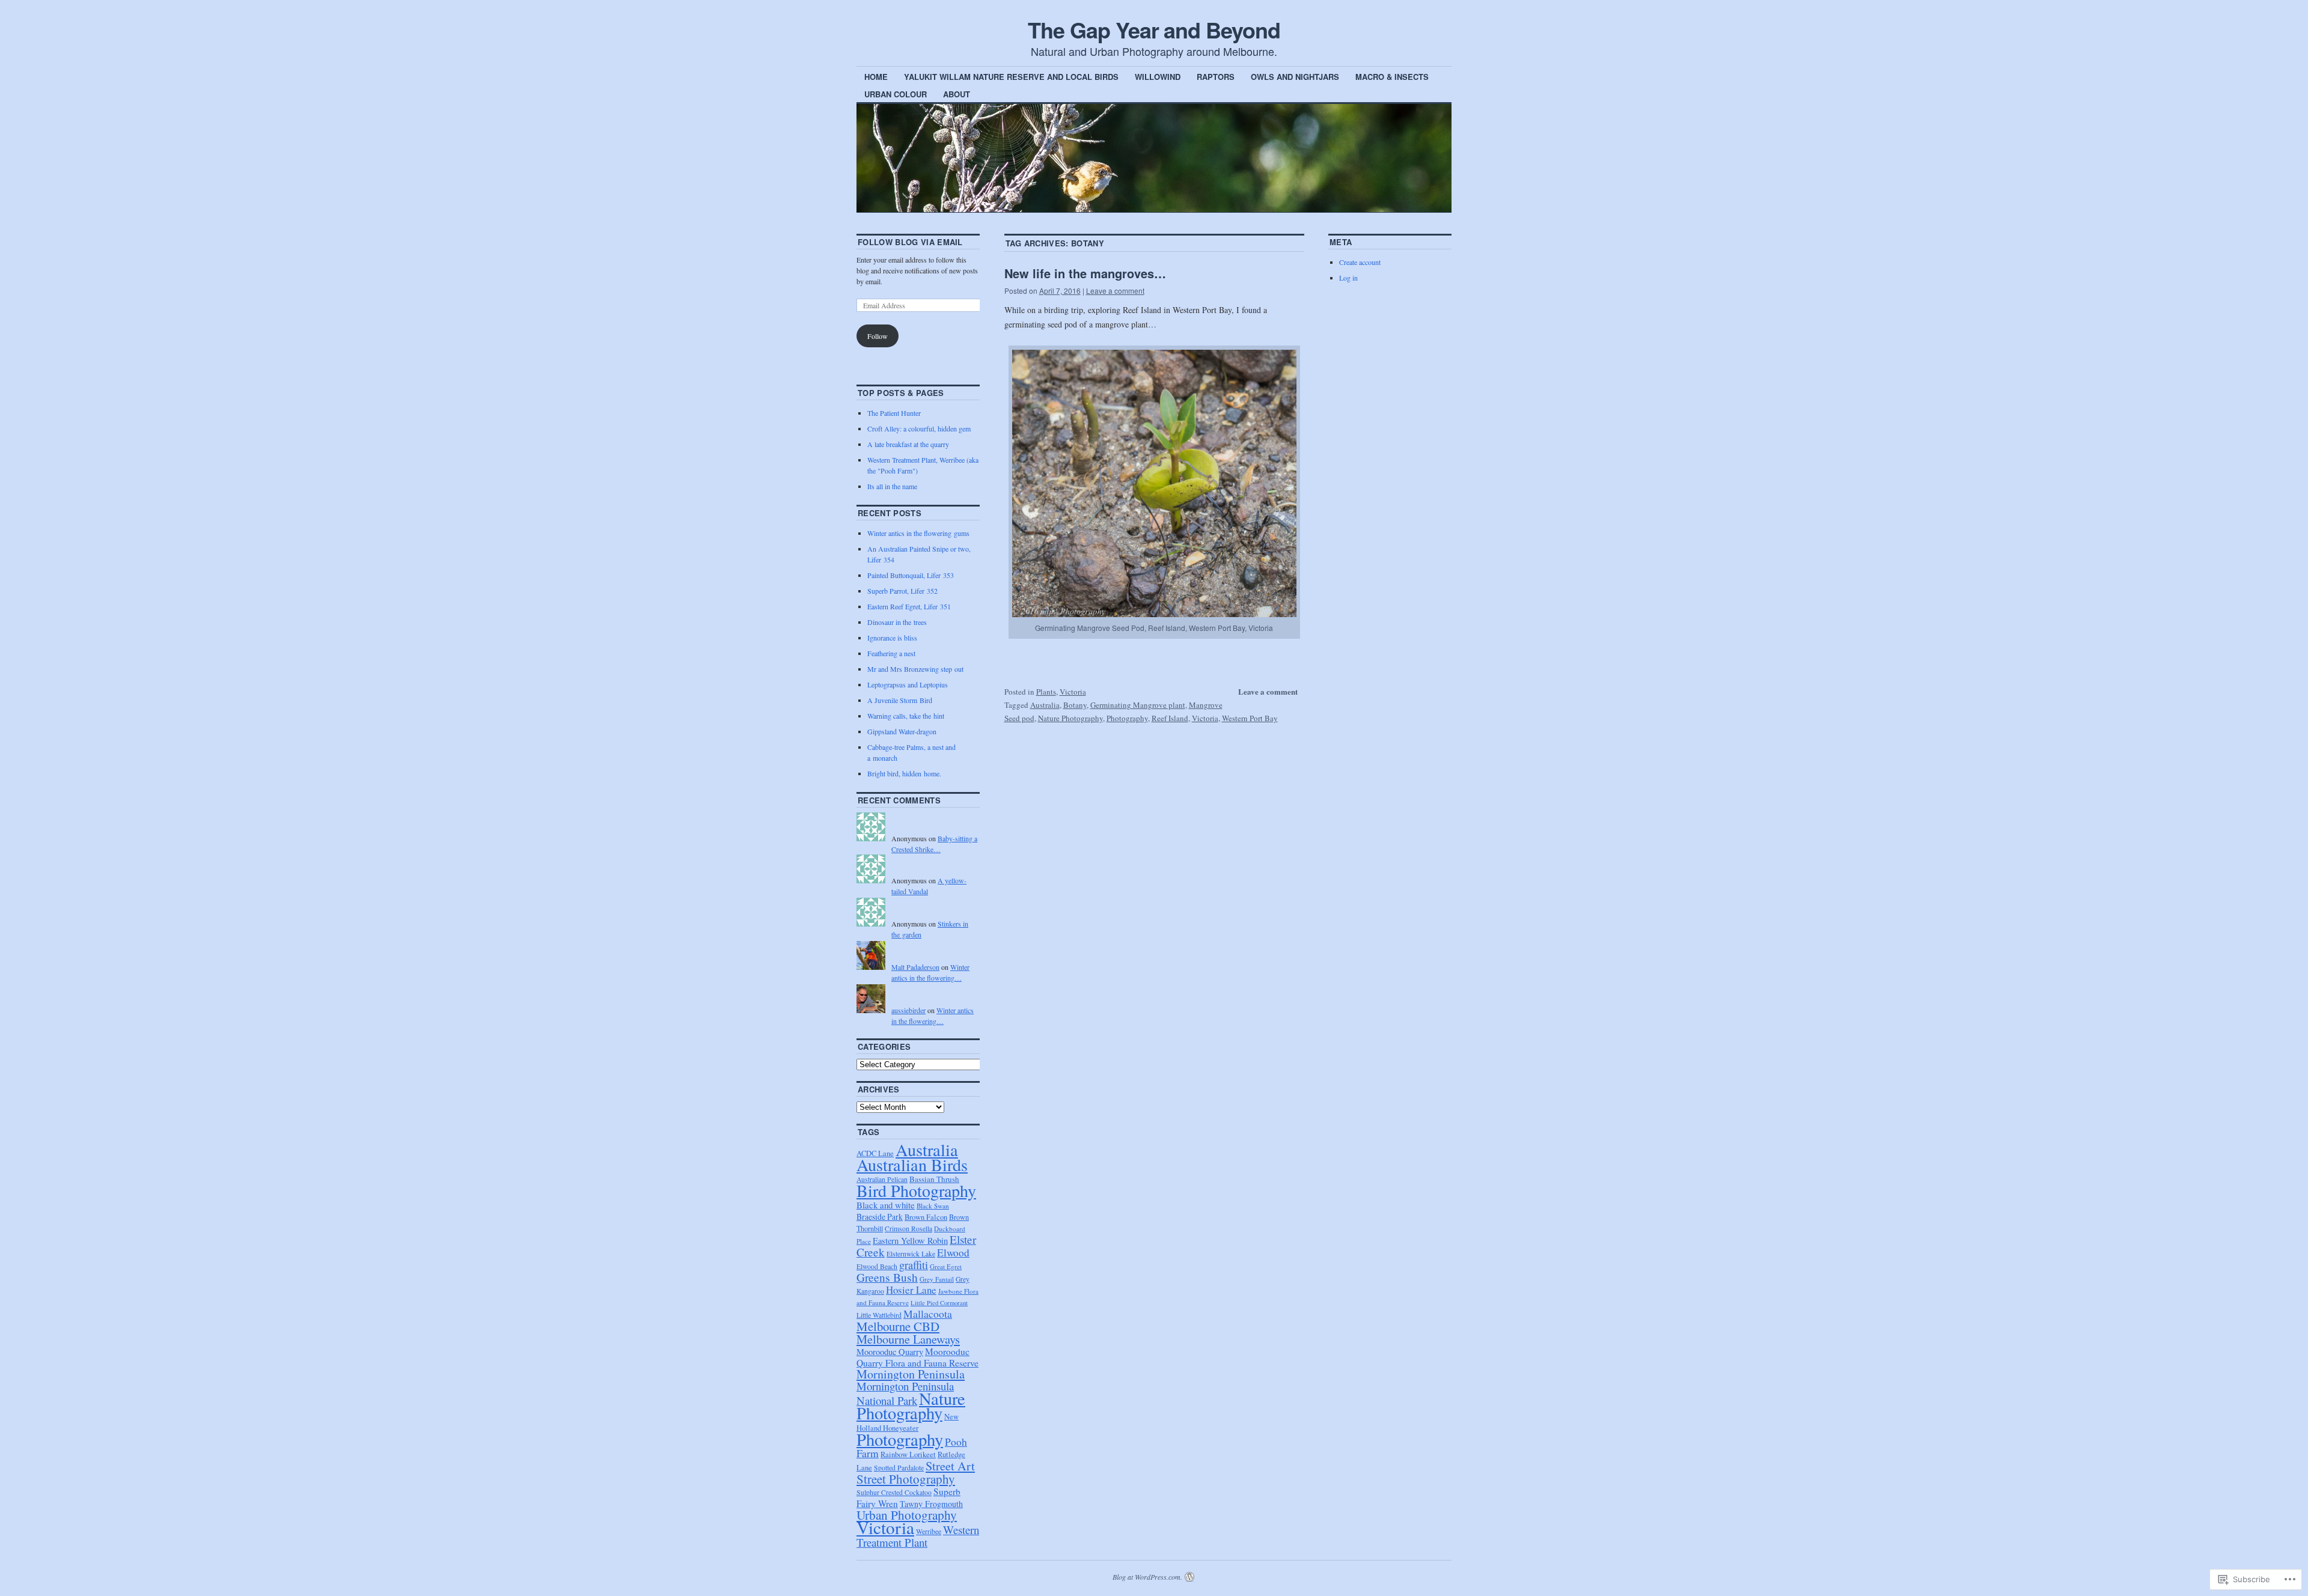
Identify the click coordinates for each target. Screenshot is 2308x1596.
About (957, 94)
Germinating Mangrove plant (1138, 705)
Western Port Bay (1250, 718)
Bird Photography (916, 1190)
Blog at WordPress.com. (1147, 1577)
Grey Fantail (937, 1279)
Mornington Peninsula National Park (905, 1393)
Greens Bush (887, 1277)
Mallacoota (928, 1314)
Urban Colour (896, 94)
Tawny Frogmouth (931, 1504)
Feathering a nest (891, 653)
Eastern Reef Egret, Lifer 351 (909, 606)
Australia (1045, 705)
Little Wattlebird (879, 1315)
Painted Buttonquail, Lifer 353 (911, 575)
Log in (1348, 278)
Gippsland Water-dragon (902, 731)
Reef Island (1170, 718)
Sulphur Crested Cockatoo (894, 1492)
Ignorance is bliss (892, 638)
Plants (1046, 692)
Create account (1360, 262)
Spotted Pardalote (899, 1468)
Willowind (1158, 77)
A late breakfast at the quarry (908, 444)
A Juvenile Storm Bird (900, 700)
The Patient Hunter (894, 413)
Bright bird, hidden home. (904, 773)
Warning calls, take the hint (906, 716)
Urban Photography (907, 1515)
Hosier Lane (911, 1290)
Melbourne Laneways (908, 1339)
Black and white (886, 1205)
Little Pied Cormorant (939, 1303)
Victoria (1073, 692)
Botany (1075, 705)
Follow (878, 336)
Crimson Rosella (908, 1229)
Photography (1127, 718)
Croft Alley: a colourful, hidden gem (919, 428)
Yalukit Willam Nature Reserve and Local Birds (1011, 77)
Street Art (950, 1466)
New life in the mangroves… (1085, 273)
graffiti (914, 1265)
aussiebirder (908, 1010)
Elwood (953, 1253)
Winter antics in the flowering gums (918, 533)
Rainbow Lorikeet (908, 1454)
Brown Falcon (926, 1217)
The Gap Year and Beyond (1154, 29)
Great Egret (946, 1266)
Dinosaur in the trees (897, 622)
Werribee (929, 1531)
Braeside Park (880, 1217)
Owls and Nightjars (1295, 77)
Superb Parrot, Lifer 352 (902, 591)
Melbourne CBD (898, 1326)
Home (876, 77)
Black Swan (933, 1206)
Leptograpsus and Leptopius (908, 684)
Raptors (1216, 77)
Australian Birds (912, 1165)
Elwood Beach (877, 1266)
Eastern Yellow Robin (910, 1241)
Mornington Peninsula (911, 1374)
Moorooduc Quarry (890, 1352)
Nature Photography (1070, 718)
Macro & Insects (1392, 77)
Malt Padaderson (915, 967)
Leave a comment (1115, 291)
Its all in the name (892, 486)
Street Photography (906, 1479)
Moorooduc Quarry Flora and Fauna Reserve (917, 1357)
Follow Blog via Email (910, 242)
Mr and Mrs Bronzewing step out (915, 669)
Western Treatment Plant (918, 1536)
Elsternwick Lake (911, 1254)
